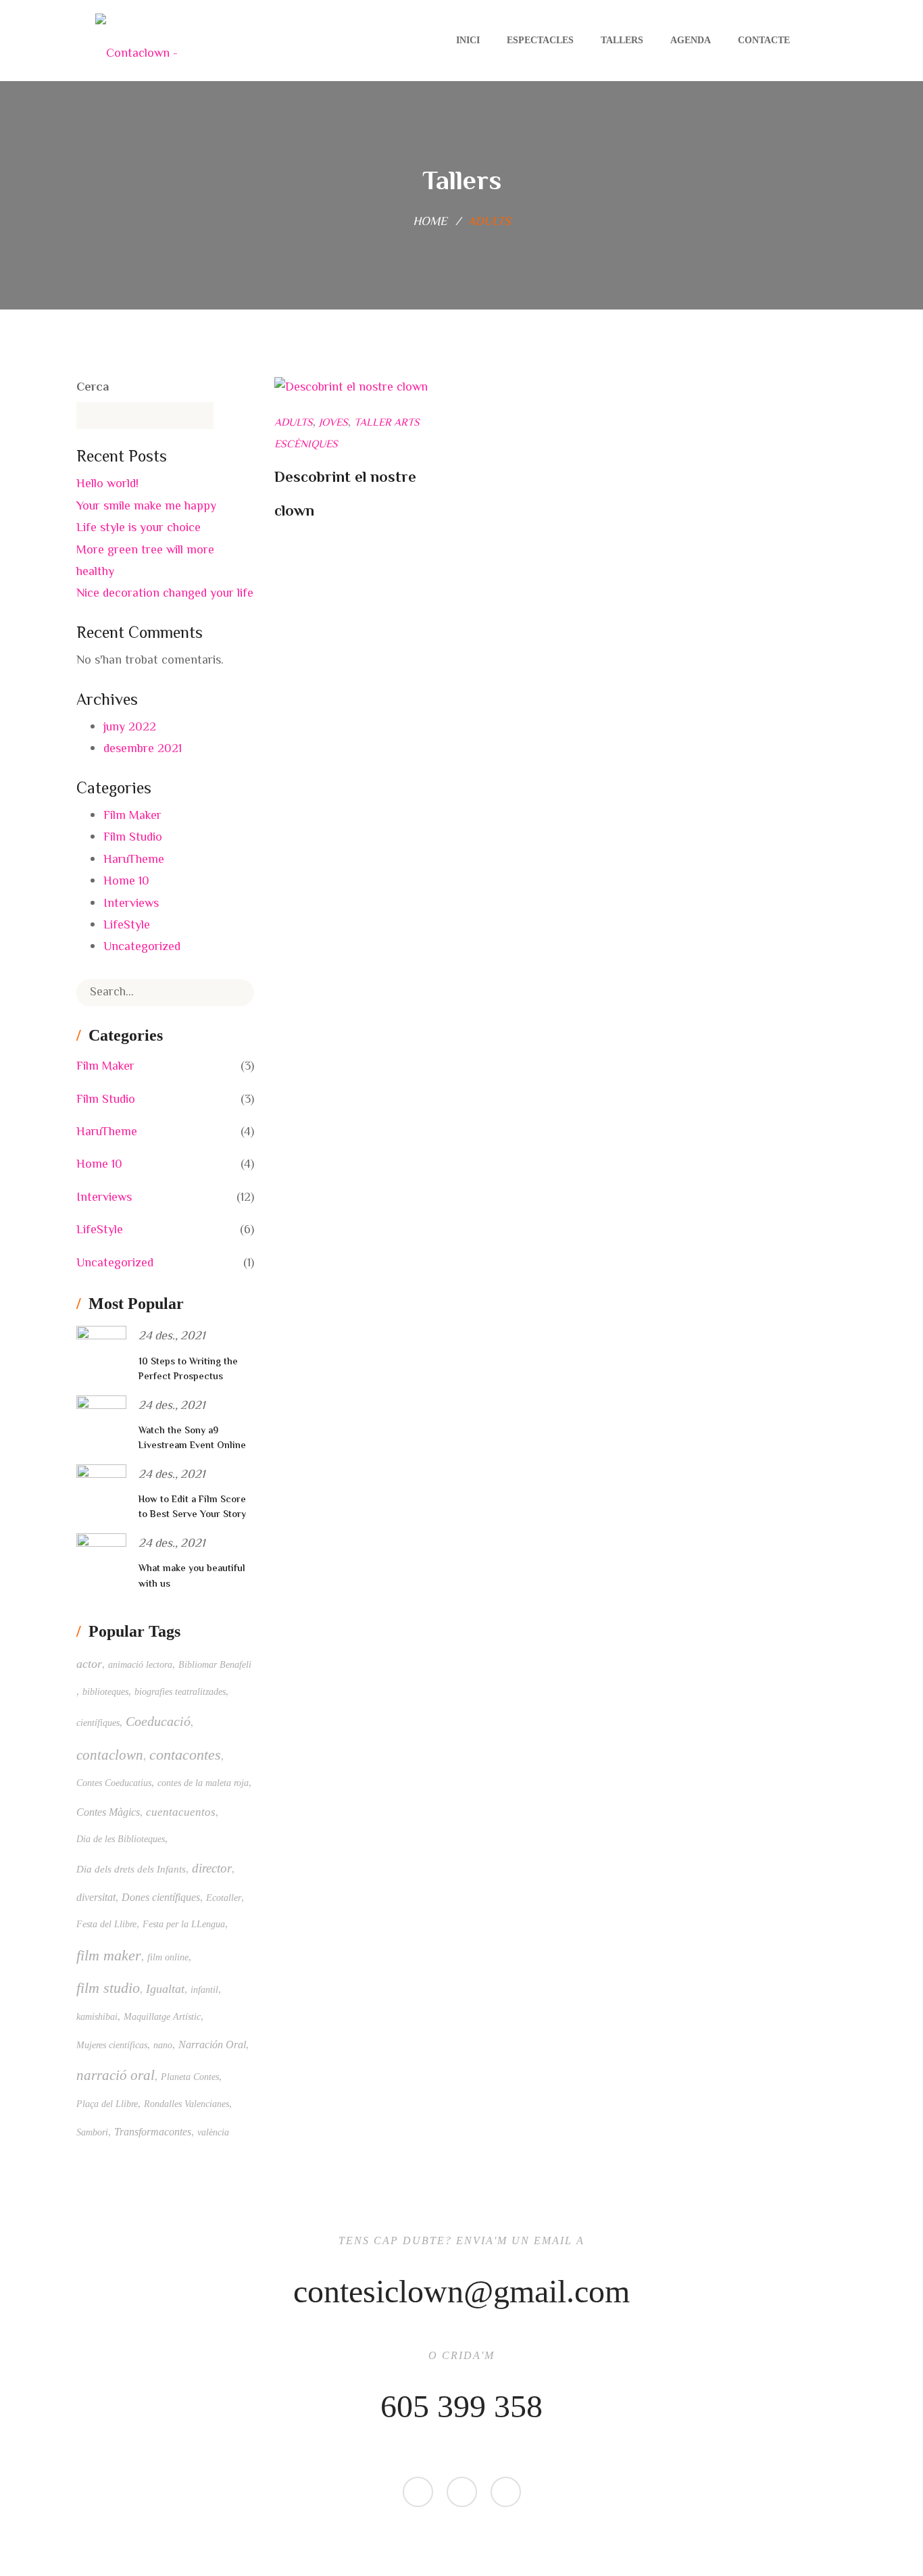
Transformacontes (153, 2132)
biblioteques (105, 1692)
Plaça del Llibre (107, 2104)
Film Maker (132, 816)
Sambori (92, 2132)
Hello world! (107, 485)
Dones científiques (161, 1897)
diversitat (96, 1897)
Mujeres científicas (112, 2045)
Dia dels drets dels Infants (131, 1869)
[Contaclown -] (136, 41)
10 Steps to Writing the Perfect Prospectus (188, 1370)
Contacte (764, 40)
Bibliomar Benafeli (215, 1665)
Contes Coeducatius (114, 1783)
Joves (333, 423)
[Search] (234, 993)
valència (213, 2132)
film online (168, 1957)
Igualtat (165, 1989)
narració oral (116, 2075)
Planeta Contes (190, 2077)
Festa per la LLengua (184, 1924)
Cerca (93, 388)
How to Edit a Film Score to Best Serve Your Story (192, 1508)
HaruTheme (134, 860)
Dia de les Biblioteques (121, 1839)
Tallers (622, 40)
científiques (98, 1723)
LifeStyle (127, 926)
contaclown (110, 1755)
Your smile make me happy (146, 507)
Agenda (691, 40)
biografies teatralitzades (180, 1692)
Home (430, 222)
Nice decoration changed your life (165, 594)
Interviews (131, 904)
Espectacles (540, 40)
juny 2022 (130, 728)
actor (89, 1664)
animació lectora (140, 1665)
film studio (108, 1988)
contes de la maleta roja (203, 1783)
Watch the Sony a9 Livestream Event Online (192, 1439)
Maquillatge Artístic (162, 2017)
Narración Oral (212, 2045)
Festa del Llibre (106, 1924)
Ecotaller (224, 1898)
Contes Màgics (108, 1812)
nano (163, 2045)
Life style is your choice (139, 528)
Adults (294, 423)
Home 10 (126, 882)
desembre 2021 (143, 749)
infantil (204, 1990)
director (212, 1868)
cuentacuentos (181, 1812)
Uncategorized (142, 947)
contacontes (185, 1755)
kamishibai (97, 2017)
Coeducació (158, 1721)
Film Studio (133, 838)
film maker (109, 1956)
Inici (468, 40)
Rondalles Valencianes (186, 2104)
